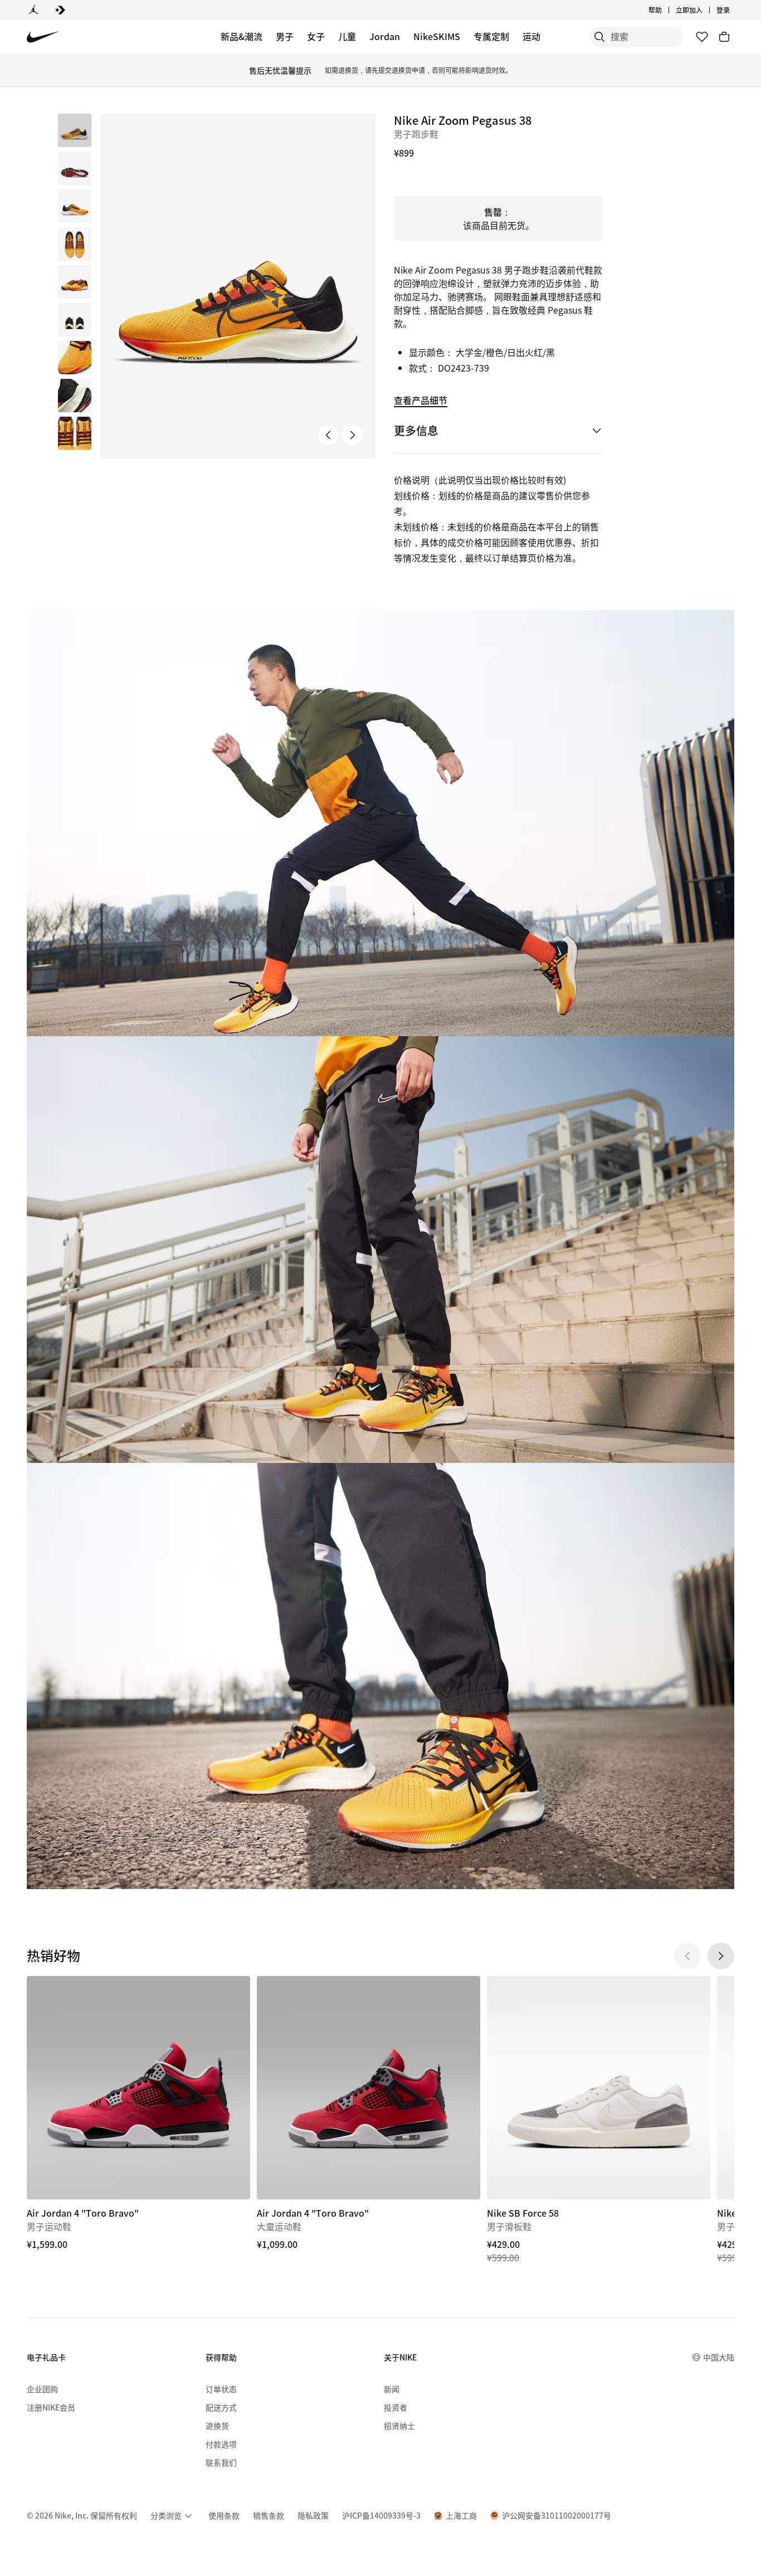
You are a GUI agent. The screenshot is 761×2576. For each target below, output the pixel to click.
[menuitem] (665, 10)
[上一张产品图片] (328, 435)
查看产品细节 (421, 400)
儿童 (347, 36)
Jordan (385, 36)
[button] (75, 168)
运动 (531, 36)
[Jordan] (33, 10)
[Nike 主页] (43, 37)
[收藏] (702, 37)
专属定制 (491, 36)
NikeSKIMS (437, 36)
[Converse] (60, 10)
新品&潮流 (242, 36)
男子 (285, 36)
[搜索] (599, 37)
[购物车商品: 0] (724, 37)
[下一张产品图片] (353, 435)
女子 (316, 36)
